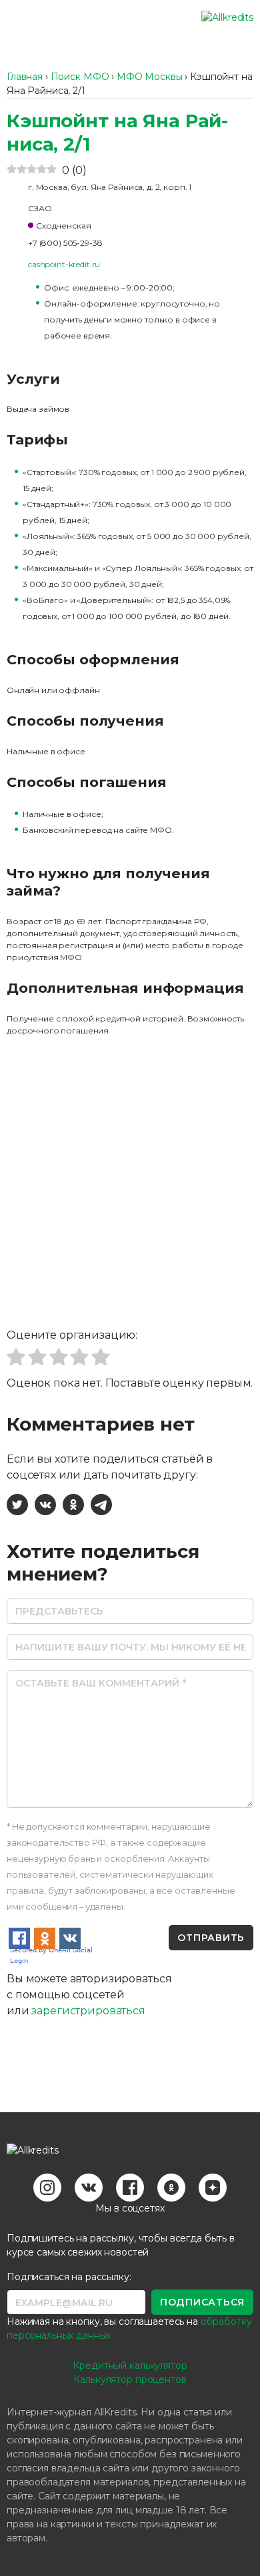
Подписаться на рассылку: (69, 2277)
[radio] (16, 1359)
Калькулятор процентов (130, 2379)
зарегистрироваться (88, 2011)
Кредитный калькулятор (130, 2365)
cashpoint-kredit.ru (64, 264)
